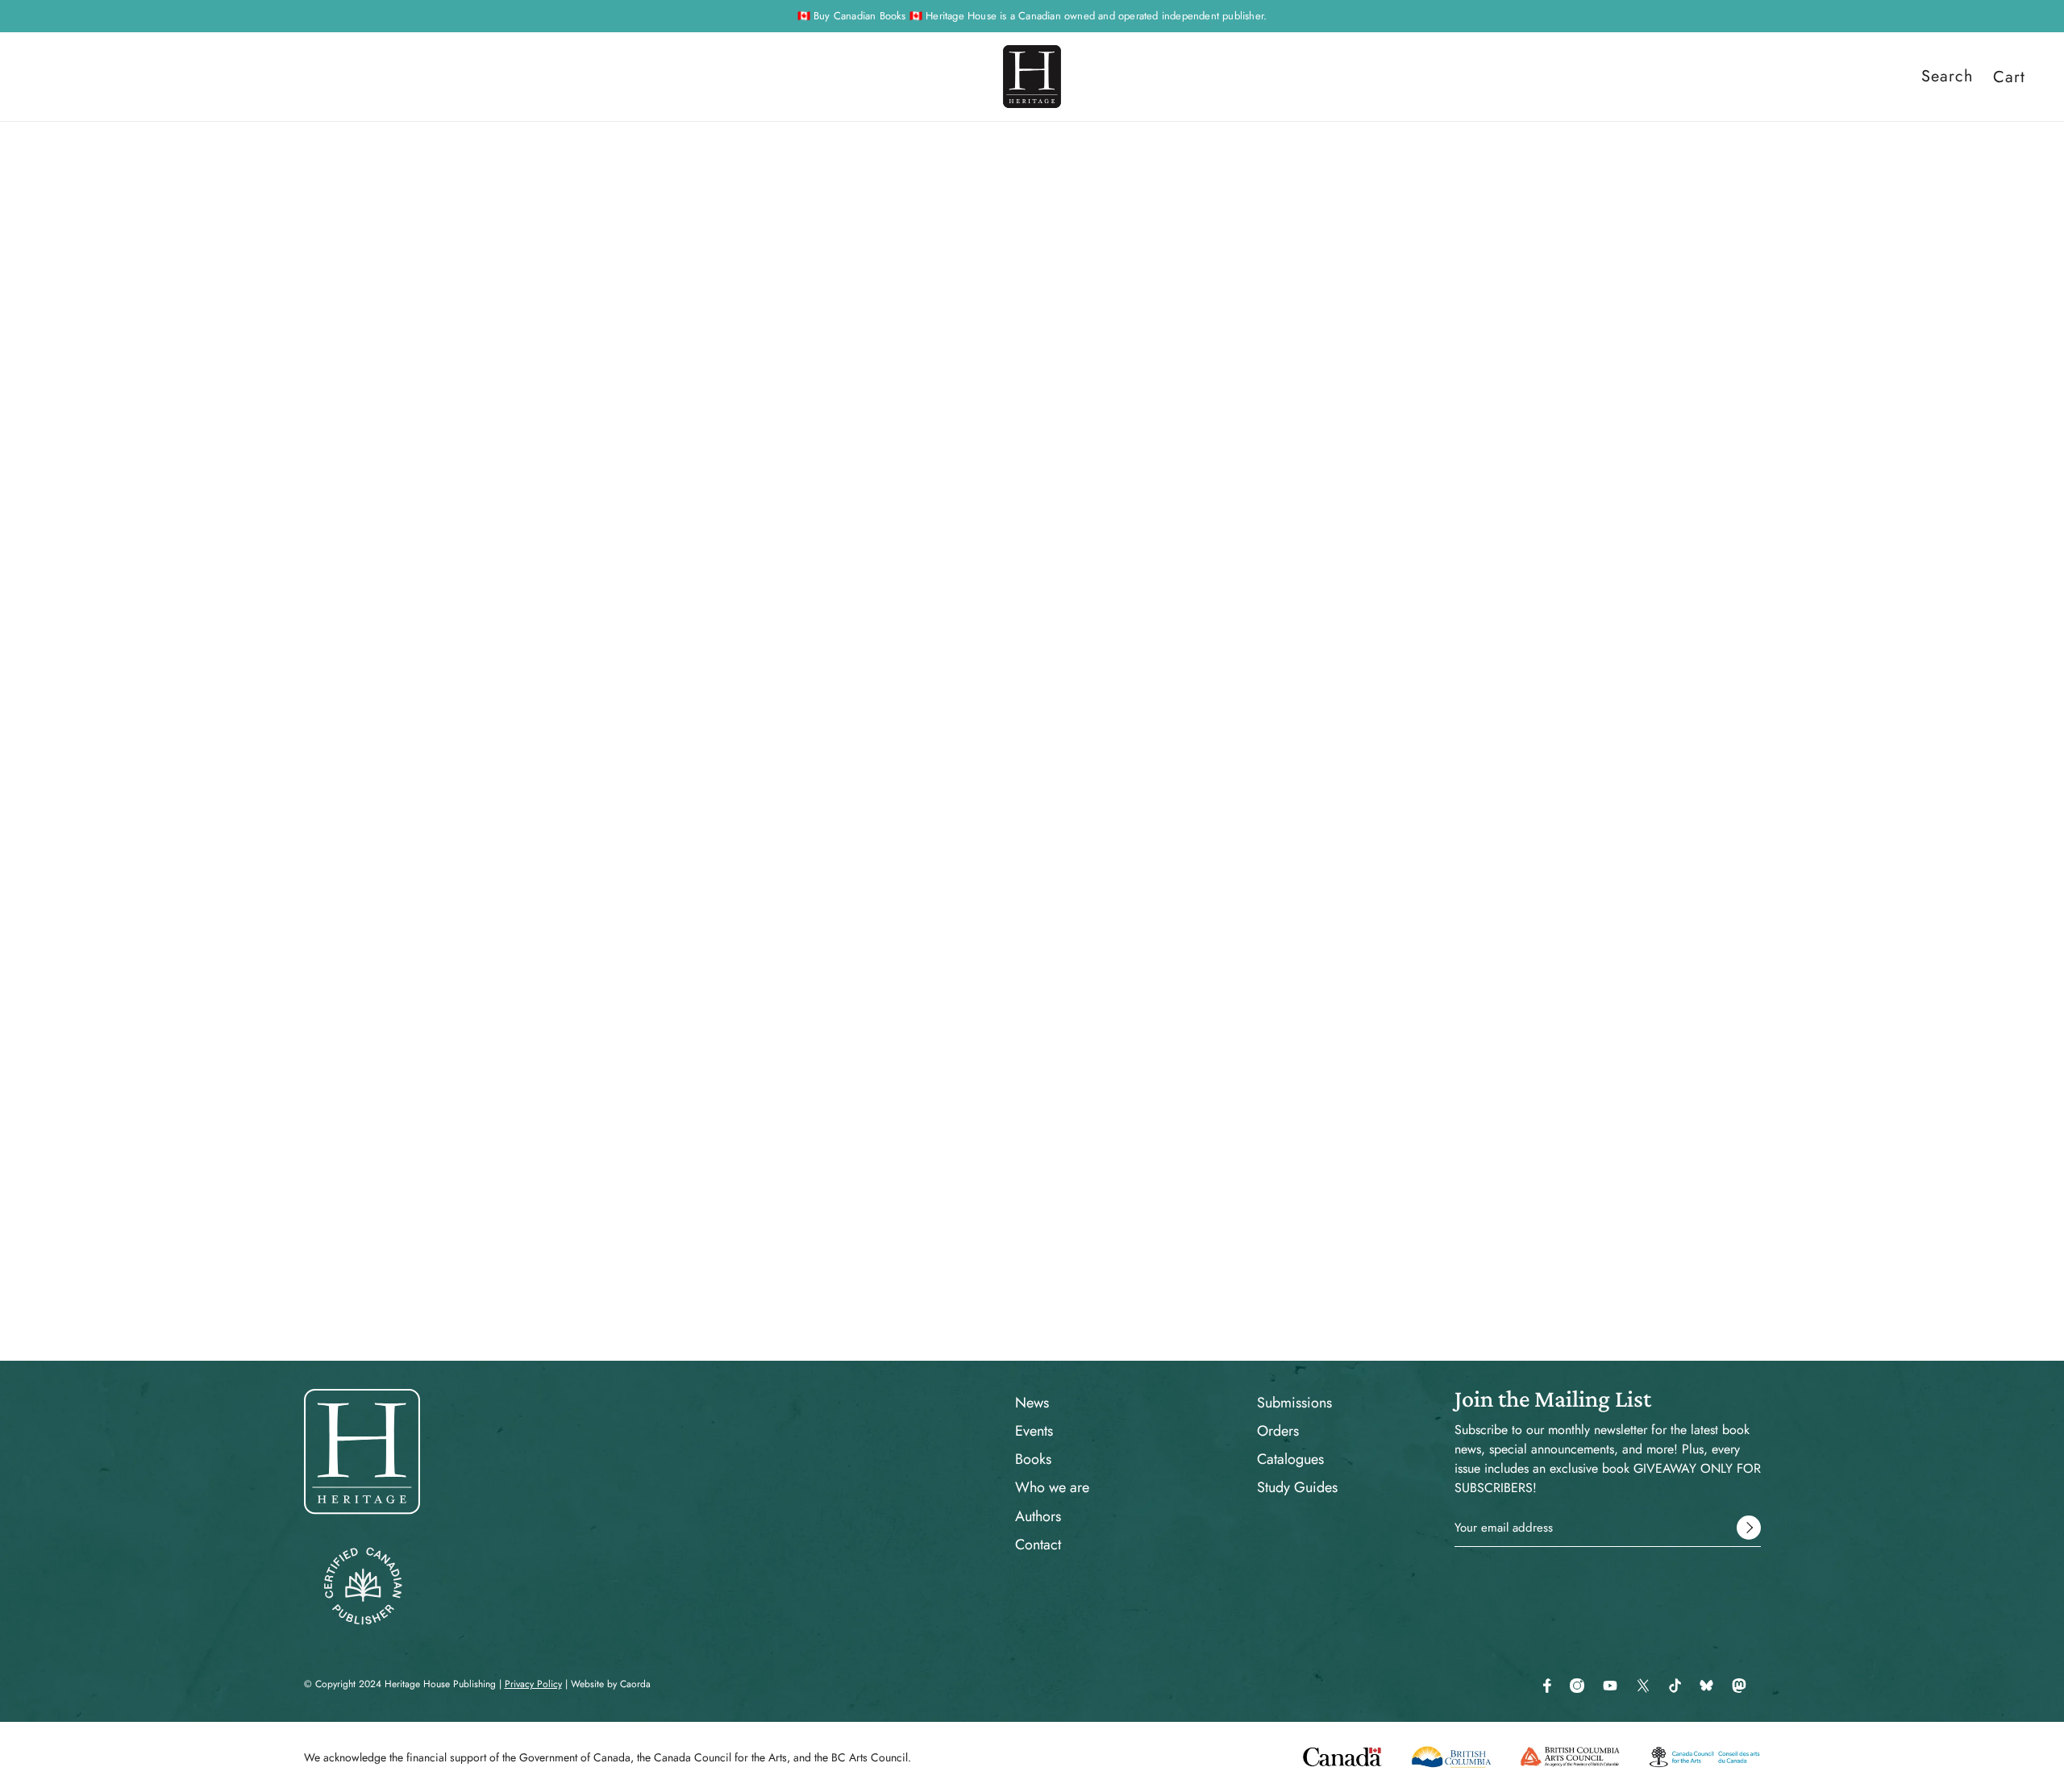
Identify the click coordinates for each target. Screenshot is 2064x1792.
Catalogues (1290, 1459)
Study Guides (1297, 1487)
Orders (1278, 1431)
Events (1034, 1431)
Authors (1038, 1516)
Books (1033, 1459)
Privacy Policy (533, 1684)
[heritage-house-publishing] (1032, 77)
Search (1947, 77)
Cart (2009, 77)
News (1032, 1403)
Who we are (1052, 1487)
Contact (1038, 1545)
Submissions (1294, 1403)
